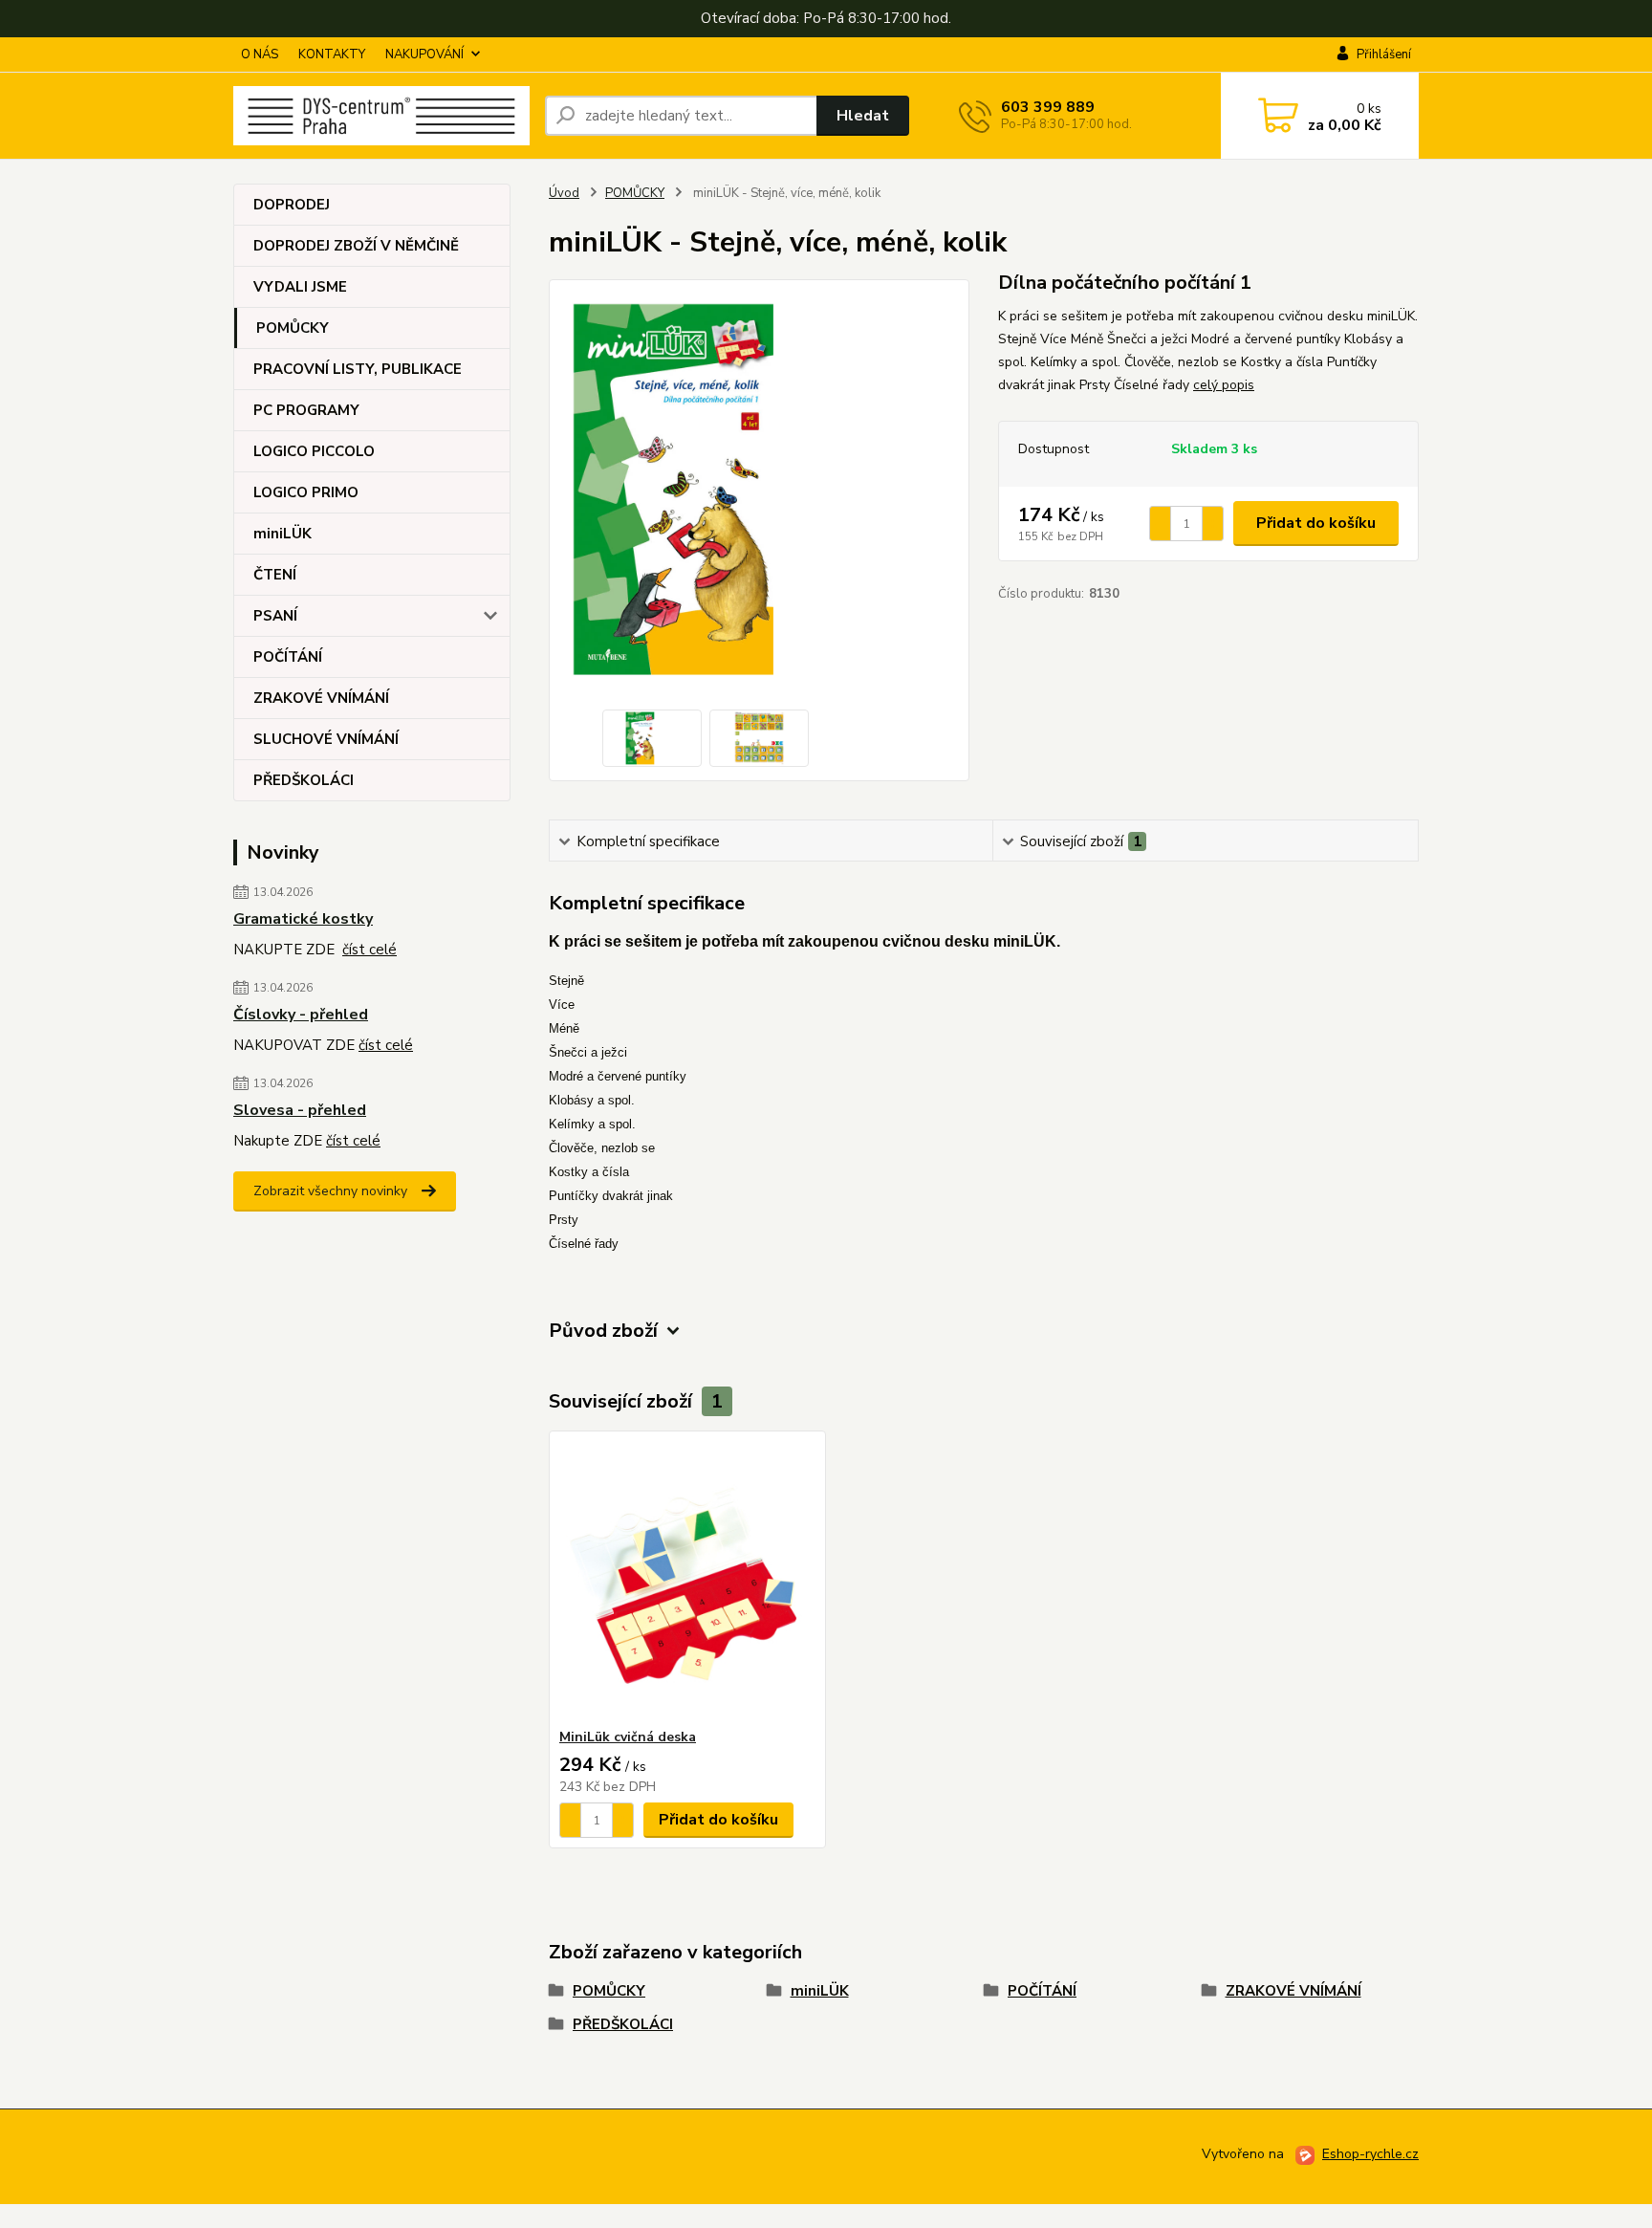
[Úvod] (381, 116)
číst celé (370, 950)
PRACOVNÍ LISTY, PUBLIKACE (358, 369)
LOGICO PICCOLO (314, 451)
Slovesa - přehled (300, 1110)
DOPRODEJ (292, 205)
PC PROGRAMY (306, 410)
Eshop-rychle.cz (1370, 2154)
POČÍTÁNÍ (288, 657)
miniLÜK (283, 534)
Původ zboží (603, 1331)
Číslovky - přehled (301, 1015)
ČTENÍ (275, 575)
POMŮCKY (293, 328)
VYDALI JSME (300, 287)
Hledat (863, 116)
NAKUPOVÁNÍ (424, 55)
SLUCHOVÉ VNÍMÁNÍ (326, 739)
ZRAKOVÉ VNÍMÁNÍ (321, 698)
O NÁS (260, 55)
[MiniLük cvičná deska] (687, 1580)
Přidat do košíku (1316, 523)
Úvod (564, 193)
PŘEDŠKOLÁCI (304, 780)
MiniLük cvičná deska (628, 1737)
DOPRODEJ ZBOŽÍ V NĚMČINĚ (356, 246)
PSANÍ (275, 616)
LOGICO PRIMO (306, 492)
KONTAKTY (332, 55)
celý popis (1224, 385)
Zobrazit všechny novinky (330, 1191)
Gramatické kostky (303, 919)
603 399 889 (1048, 107)
